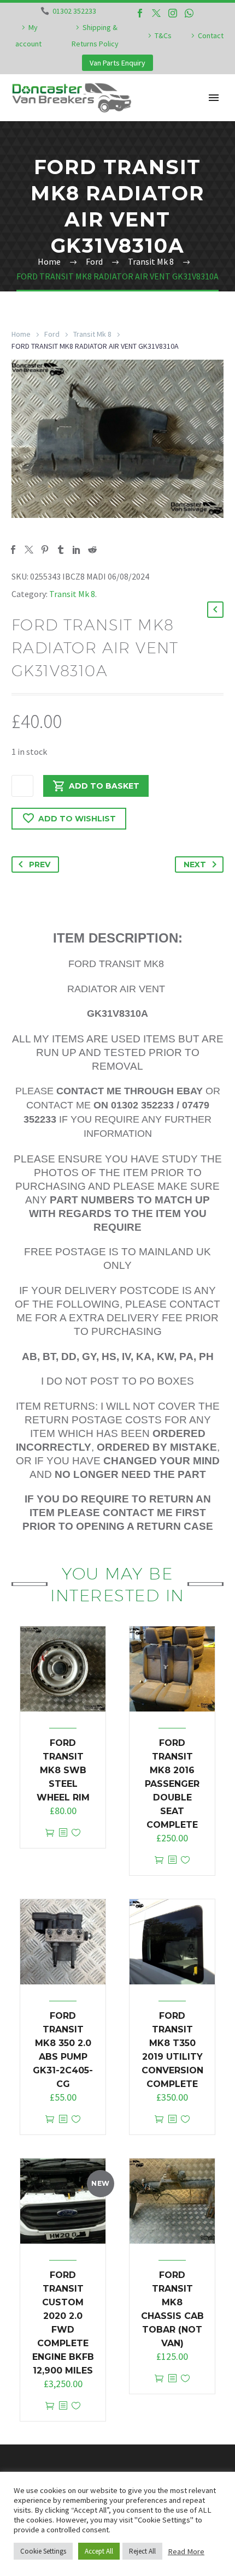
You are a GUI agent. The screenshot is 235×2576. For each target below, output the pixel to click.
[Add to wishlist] (76, 1833)
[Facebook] (140, 13)
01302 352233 (74, 11)
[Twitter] (156, 13)
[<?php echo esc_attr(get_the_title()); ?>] (63, 1833)
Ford (52, 334)
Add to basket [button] (50, 1833)
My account (28, 35)
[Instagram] (173, 13)
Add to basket (104, 786)
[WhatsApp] (189, 13)
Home (21, 334)
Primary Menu (214, 98)
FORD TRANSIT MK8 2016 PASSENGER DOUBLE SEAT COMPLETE (172, 1784)
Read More (186, 2551)
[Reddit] (92, 550)
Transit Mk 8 (92, 334)
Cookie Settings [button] (43, 2551)
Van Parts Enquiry (117, 63)
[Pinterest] (45, 550)
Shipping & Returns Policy (95, 35)
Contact (211, 35)
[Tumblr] (61, 550)
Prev (40, 864)
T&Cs (163, 35)
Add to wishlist (77, 819)
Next (195, 864)
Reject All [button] (142, 2551)
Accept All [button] (99, 2551)
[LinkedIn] (77, 550)
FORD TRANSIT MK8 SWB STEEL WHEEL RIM (63, 1770)
